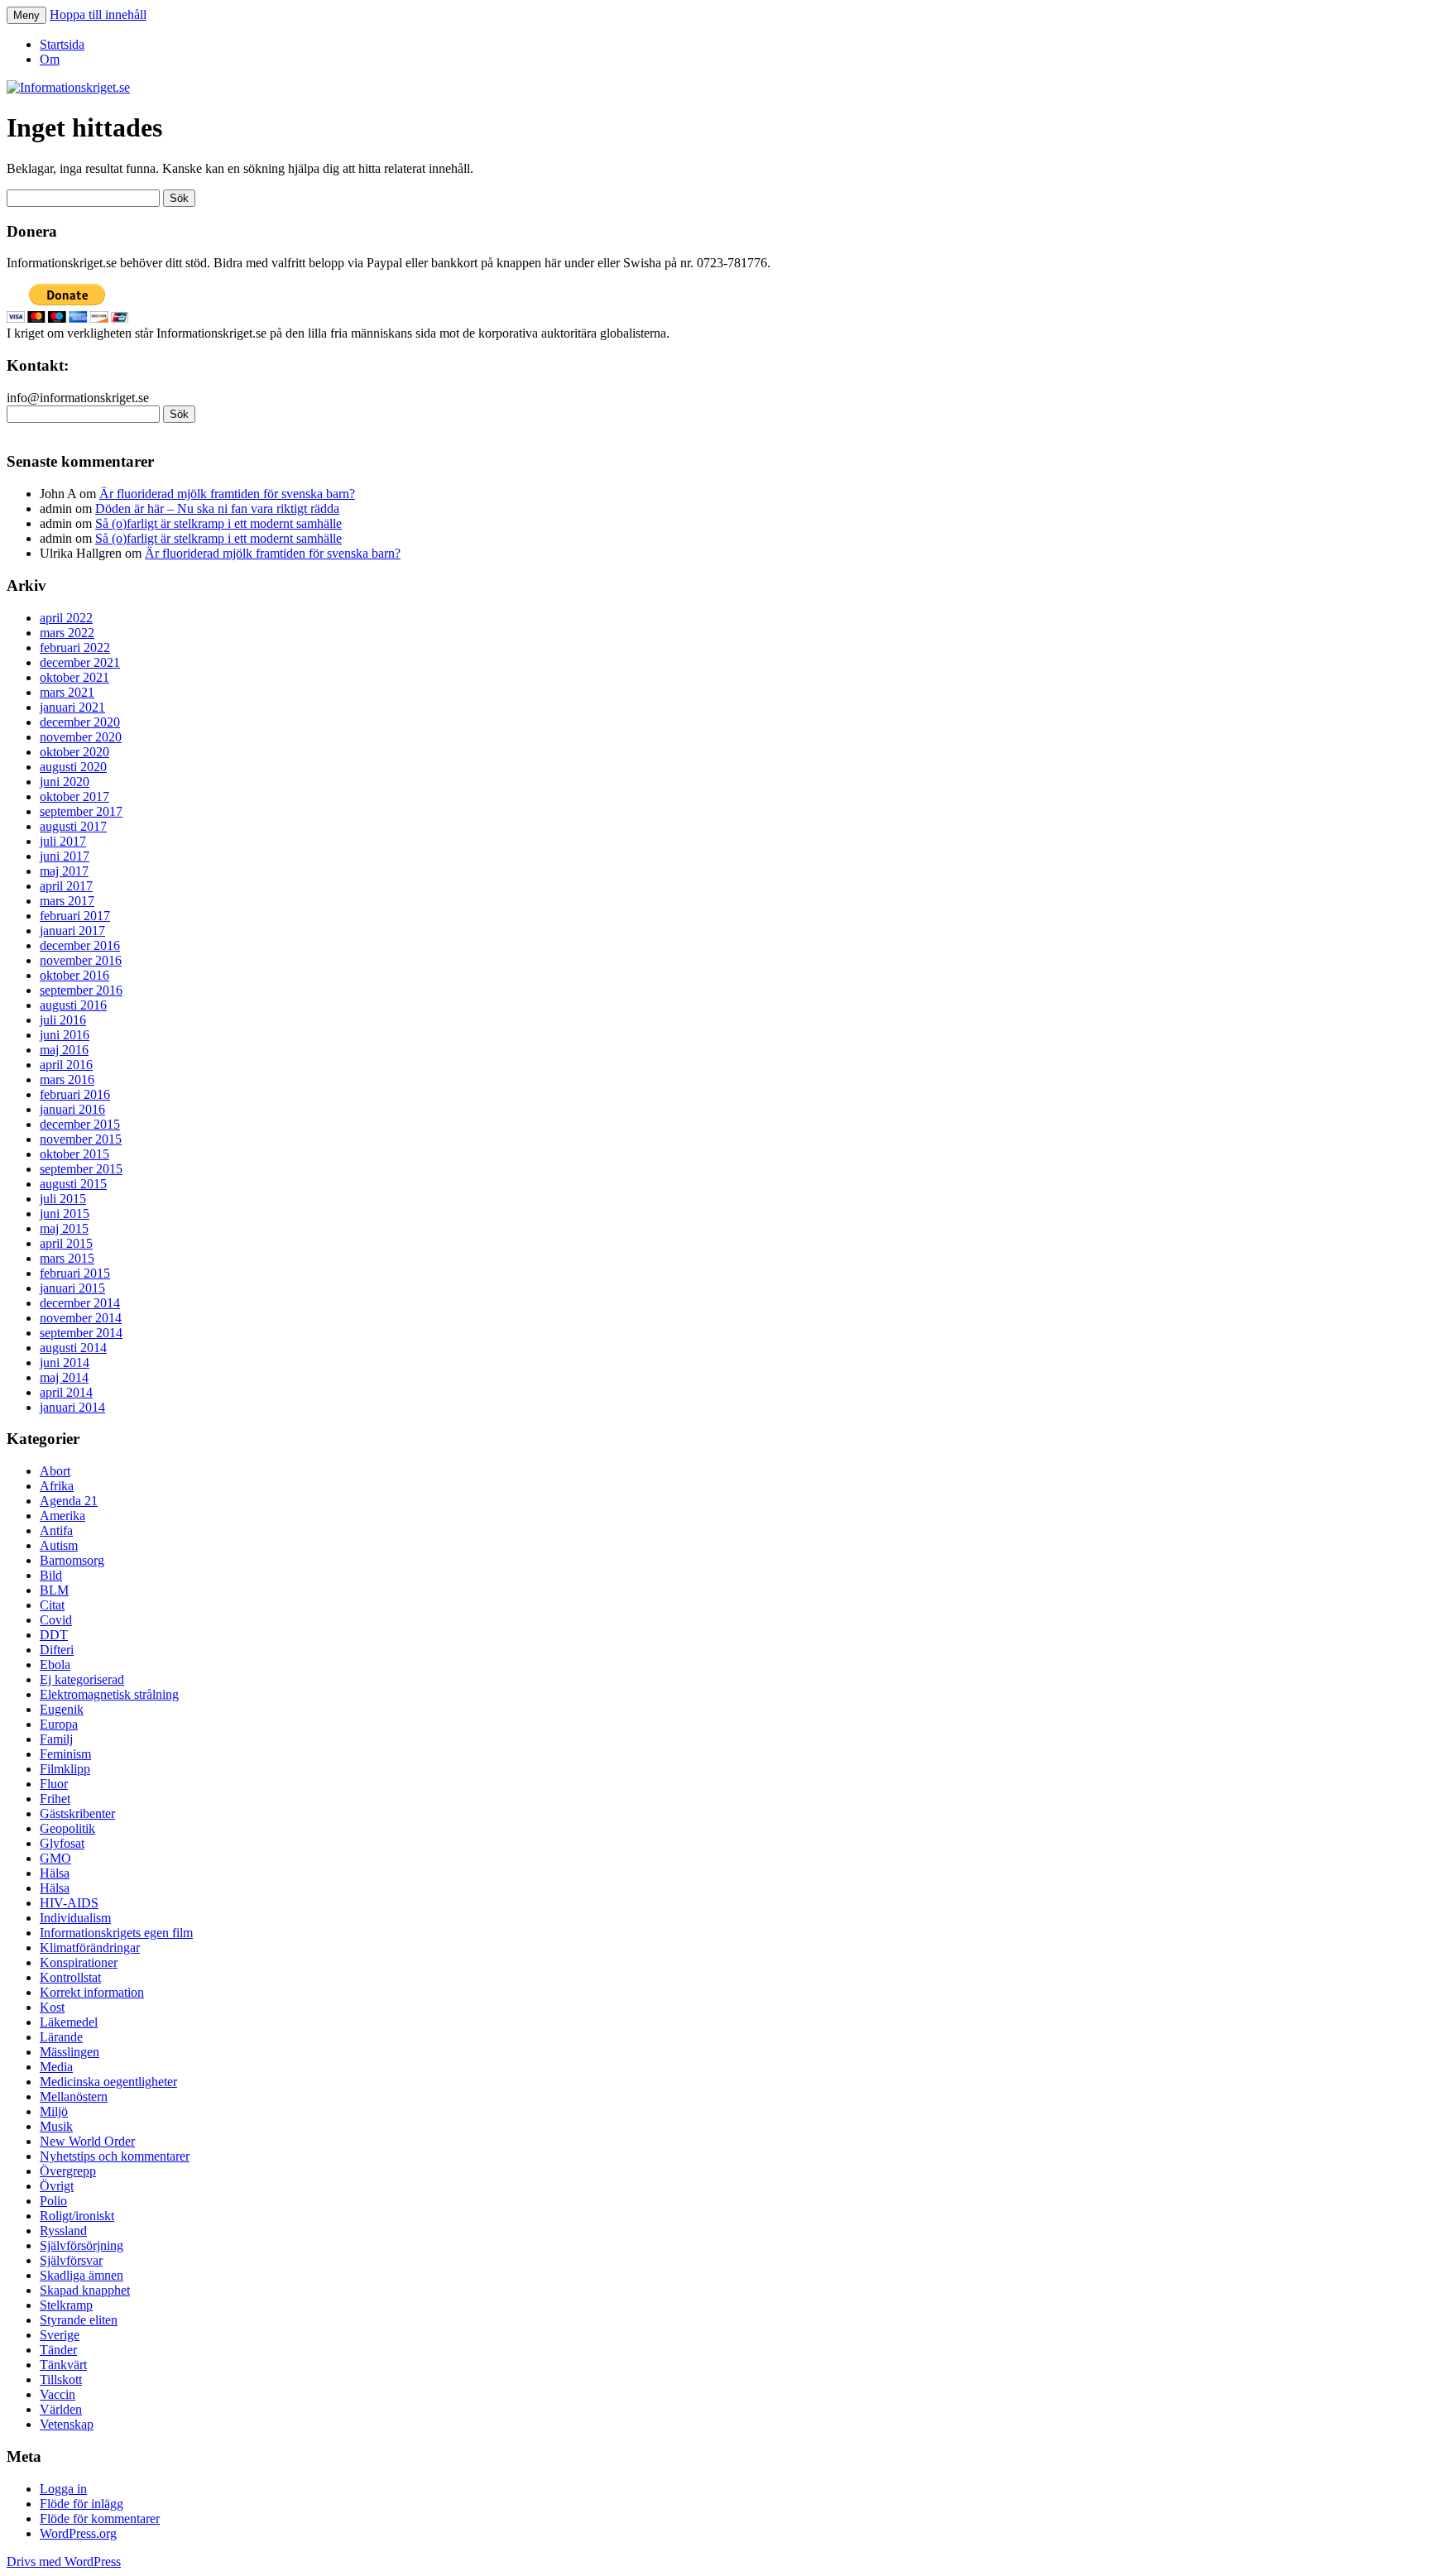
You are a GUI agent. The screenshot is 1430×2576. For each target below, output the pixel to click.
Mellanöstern (74, 2096)
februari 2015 (75, 1273)
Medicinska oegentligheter (108, 2082)
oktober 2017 (74, 796)
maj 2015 (64, 1228)
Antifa (56, 1530)
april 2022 (66, 618)
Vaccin (58, 2394)
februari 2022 (75, 648)
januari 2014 (72, 1407)
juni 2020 (65, 782)
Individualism (75, 1918)
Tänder (58, 2350)
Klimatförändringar (90, 1948)
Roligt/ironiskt (77, 2216)
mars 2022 (67, 633)
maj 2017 (64, 871)
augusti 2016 (73, 1005)
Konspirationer (79, 1962)
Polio (53, 2201)
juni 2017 (65, 856)
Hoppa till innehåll (98, 14)
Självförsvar (71, 2260)
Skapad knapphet (85, 2290)
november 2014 (81, 1318)
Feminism (65, 1754)
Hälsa (55, 1873)
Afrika (57, 1486)
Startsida (62, 44)
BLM (54, 1590)
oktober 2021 (74, 677)
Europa (59, 1724)
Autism (59, 1545)
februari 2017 (75, 916)
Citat (52, 1605)
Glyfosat (62, 1843)
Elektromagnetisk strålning (109, 1694)
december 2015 (80, 1124)
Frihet (55, 1799)
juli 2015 (63, 1199)
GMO (55, 1858)
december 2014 (80, 1303)
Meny (26, 15)
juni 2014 (65, 1362)
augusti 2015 (73, 1184)
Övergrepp (68, 2171)
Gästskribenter (77, 1813)
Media (56, 2067)
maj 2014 (64, 1377)
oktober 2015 (74, 1154)
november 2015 (81, 1139)
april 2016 (66, 1065)
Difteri (57, 1650)
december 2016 (80, 945)
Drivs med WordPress (64, 2562)
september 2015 (81, 1169)
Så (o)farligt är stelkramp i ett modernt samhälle (218, 523)
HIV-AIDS (69, 1903)
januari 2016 (72, 1109)
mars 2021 (67, 692)
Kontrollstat (70, 1977)
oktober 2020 (74, 752)
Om (50, 59)
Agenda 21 (69, 1501)
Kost (52, 2007)
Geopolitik (67, 1828)
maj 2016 (64, 1050)
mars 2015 (67, 1258)
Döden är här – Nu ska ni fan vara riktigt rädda (217, 508)
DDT (54, 1635)
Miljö (54, 2111)
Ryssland (63, 2231)
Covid (56, 1620)
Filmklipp (65, 1769)
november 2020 (81, 737)
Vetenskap (67, 2424)
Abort (55, 1471)
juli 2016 (63, 1020)
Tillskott (61, 2379)
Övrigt (57, 2186)
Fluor (54, 1784)
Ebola (55, 1665)
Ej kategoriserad (82, 1679)
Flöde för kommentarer (100, 2518)
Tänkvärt (63, 2365)
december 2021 (80, 662)
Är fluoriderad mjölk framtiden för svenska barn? (227, 494)
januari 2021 (72, 707)
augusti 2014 (73, 1348)
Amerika (62, 1516)
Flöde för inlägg (82, 2504)
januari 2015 (72, 1288)
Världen (61, 2409)
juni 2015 (65, 1214)
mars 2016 (67, 1079)
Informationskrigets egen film (116, 1933)
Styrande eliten (79, 2320)
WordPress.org (78, 2533)
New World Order (87, 2141)
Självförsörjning (82, 2245)
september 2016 (81, 990)
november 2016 (81, 960)
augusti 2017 (73, 826)
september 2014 (81, 1333)
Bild (51, 1575)
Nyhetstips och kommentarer (115, 2156)
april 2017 (66, 886)
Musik (56, 2126)
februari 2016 (75, 1094)
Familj (56, 1739)
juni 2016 (65, 1035)
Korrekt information (92, 1992)
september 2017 (81, 811)
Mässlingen (70, 2052)
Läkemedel (69, 2022)
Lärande (61, 2037)
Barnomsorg (72, 1560)
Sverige (60, 2335)
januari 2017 (72, 931)
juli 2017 (63, 841)
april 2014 (66, 1392)
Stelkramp (66, 2305)
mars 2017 (67, 901)
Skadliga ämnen (82, 2275)
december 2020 (80, 722)
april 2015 (66, 1243)
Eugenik (62, 1709)
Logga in (63, 2489)
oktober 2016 (74, 975)
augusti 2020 (73, 767)
